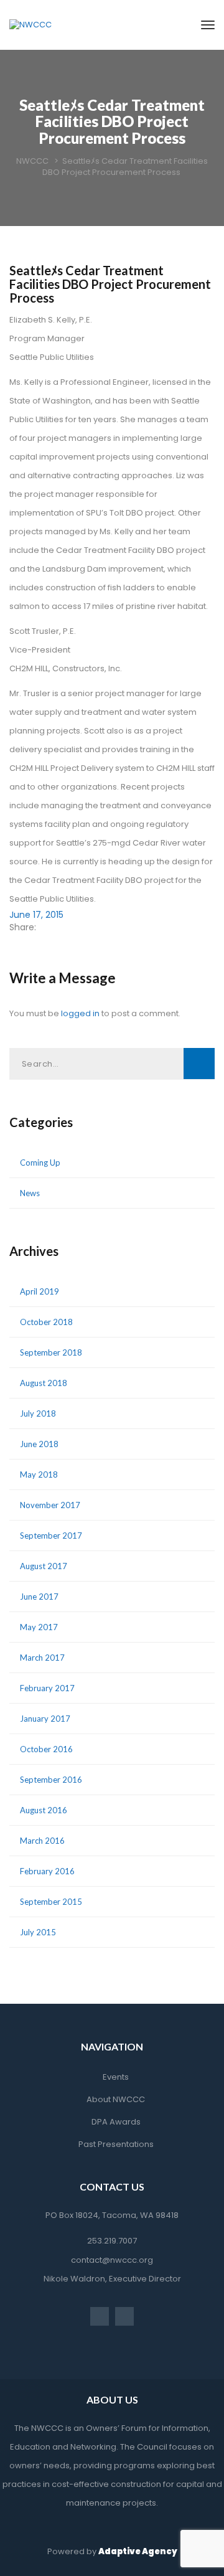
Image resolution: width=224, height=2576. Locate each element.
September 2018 (51, 1352)
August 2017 (44, 1566)
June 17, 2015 (36, 915)
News (30, 1193)
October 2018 (46, 1322)
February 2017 (47, 1688)
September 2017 (51, 1536)
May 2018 (39, 1474)
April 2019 (40, 1291)
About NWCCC (116, 2099)
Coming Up (40, 1163)
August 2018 (44, 1383)
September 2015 (51, 1902)
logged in (80, 1013)
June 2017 (39, 1597)
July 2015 (38, 1932)
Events (116, 2077)
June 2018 (39, 1444)
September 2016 (51, 1780)
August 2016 (44, 1810)
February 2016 (47, 1871)
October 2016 (46, 1749)
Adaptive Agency (138, 2551)
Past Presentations (116, 2144)
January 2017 (45, 1719)
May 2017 (39, 1627)
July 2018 (38, 1413)
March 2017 (42, 1658)
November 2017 (50, 1505)
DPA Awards (116, 2122)
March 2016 (42, 1841)
